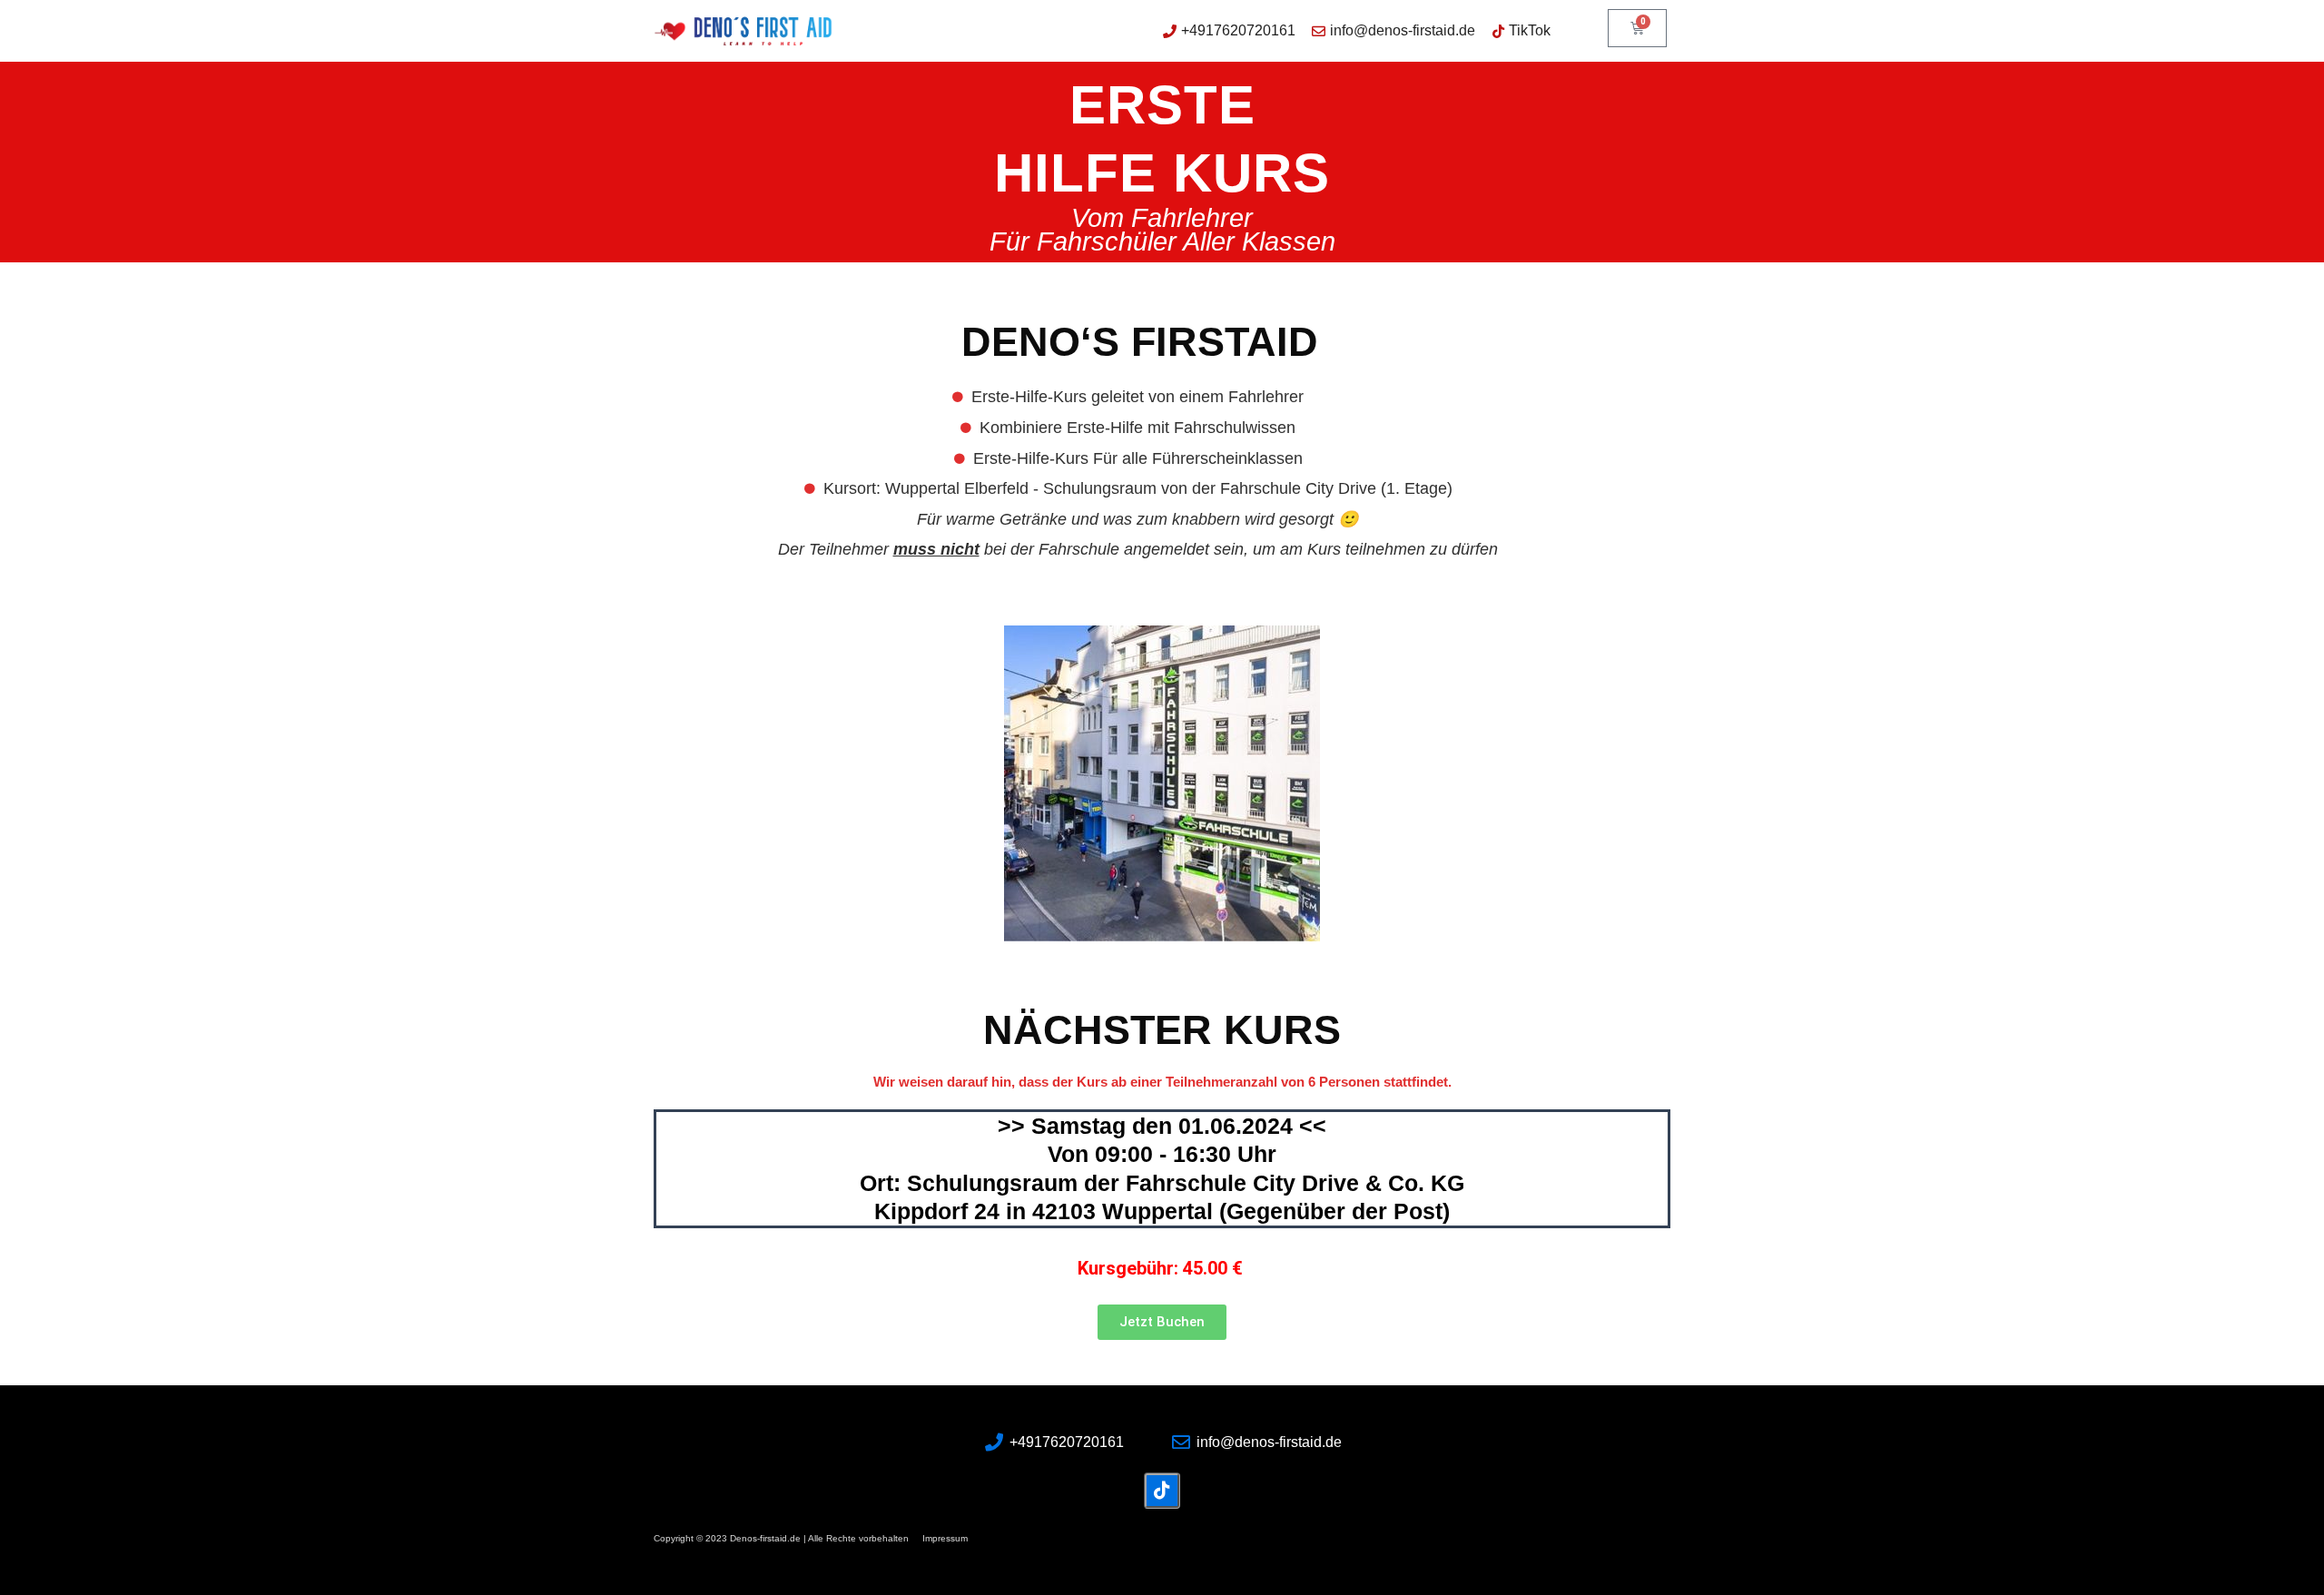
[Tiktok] (1162, 1491)
